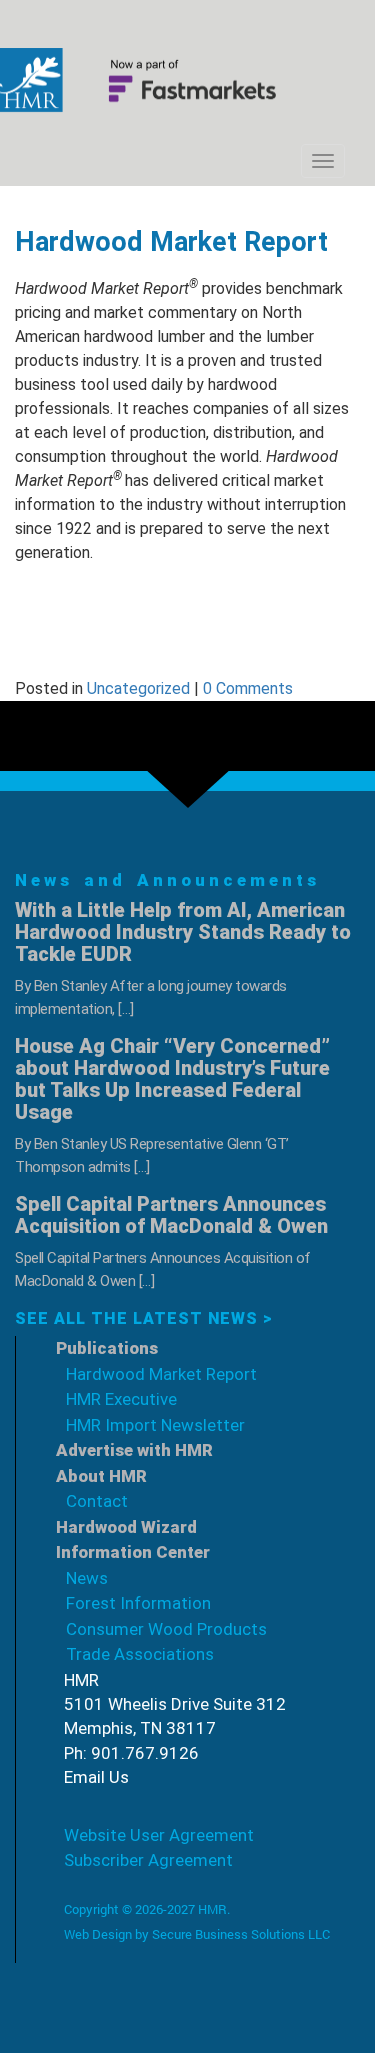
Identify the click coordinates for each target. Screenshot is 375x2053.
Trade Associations (140, 1654)
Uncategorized (138, 688)
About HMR (101, 1476)
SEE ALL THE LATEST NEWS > (144, 1318)
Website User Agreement (159, 1835)
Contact (97, 1501)
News (87, 1578)
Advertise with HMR (134, 1450)
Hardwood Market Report (161, 1374)
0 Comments (248, 688)
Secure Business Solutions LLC (241, 1934)
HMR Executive (121, 1399)
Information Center (133, 1552)
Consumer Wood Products (166, 1629)
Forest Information (138, 1603)
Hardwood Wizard (126, 1527)
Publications (107, 1348)
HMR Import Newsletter (155, 1425)
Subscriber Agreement (148, 1860)
